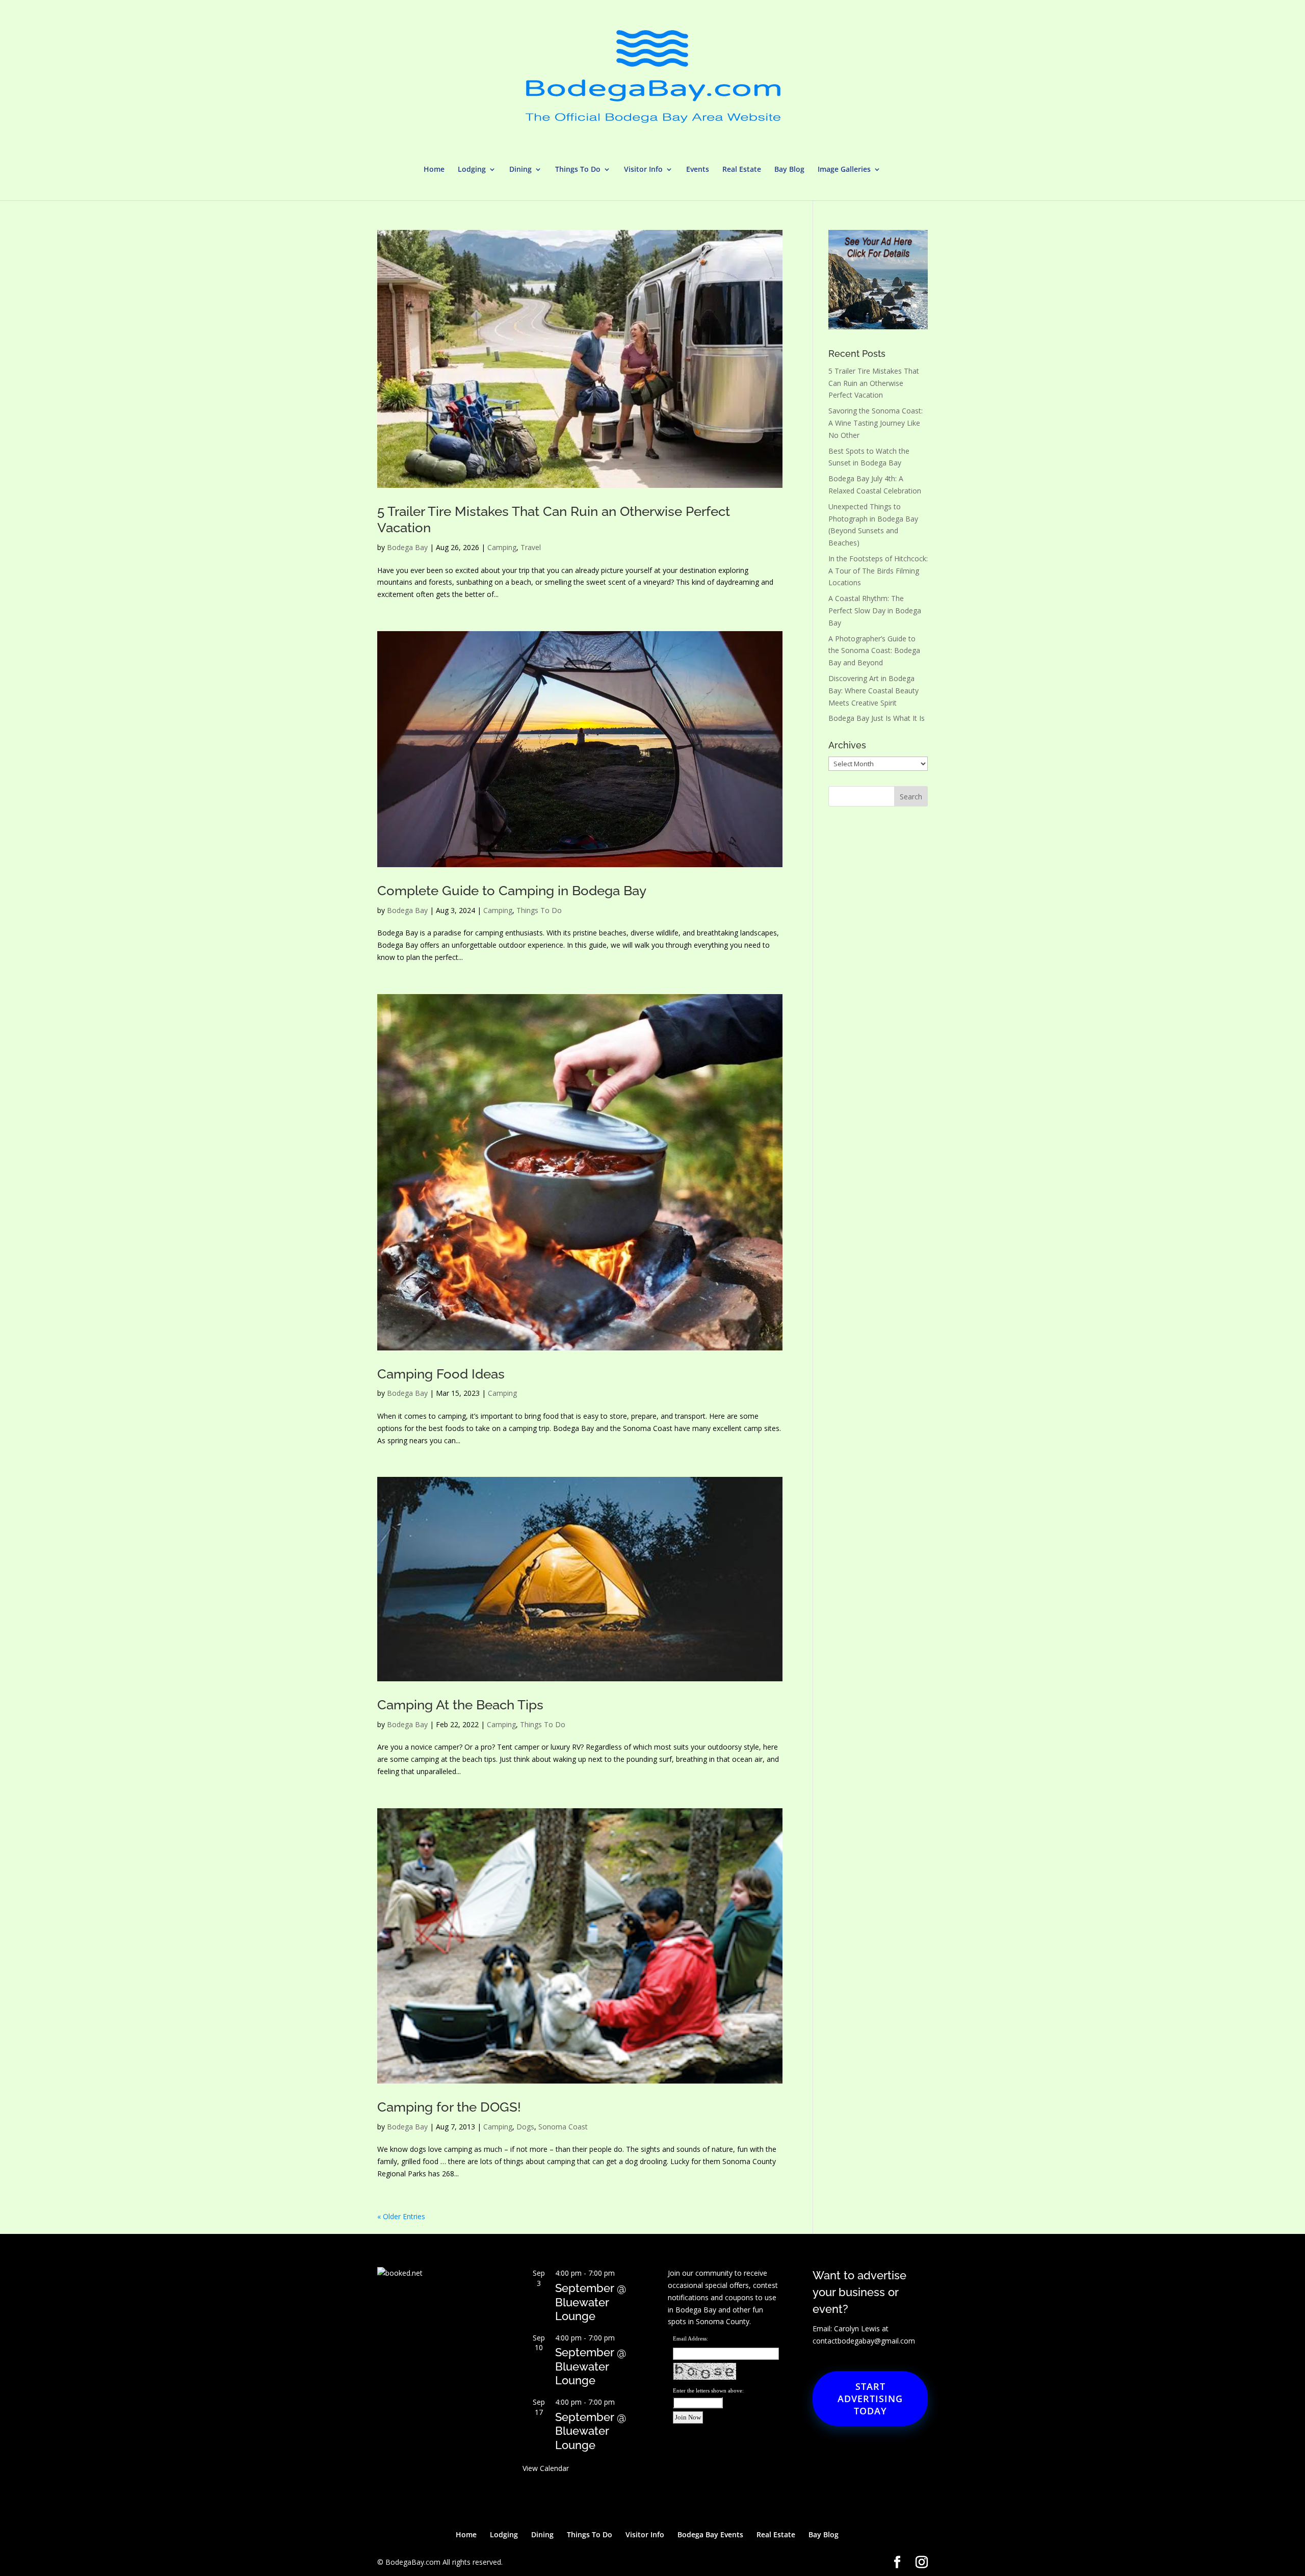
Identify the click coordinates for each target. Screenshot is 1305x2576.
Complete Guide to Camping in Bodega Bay (512, 891)
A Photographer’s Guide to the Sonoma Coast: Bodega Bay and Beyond (874, 651)
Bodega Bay (407, 547)
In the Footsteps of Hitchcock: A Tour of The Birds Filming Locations (878, 571)
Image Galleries (844, 170)
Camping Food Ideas (441, 1374)
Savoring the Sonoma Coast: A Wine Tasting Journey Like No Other (876, 423)
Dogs (525, 2127)
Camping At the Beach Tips (460, 1705)
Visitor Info (643, 170)
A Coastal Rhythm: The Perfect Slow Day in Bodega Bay (875, 610)
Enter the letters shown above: (708, 2390)
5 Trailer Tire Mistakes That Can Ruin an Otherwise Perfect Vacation (874, 383)
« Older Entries (401, 2216)
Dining (520, 170)
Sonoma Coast (563, 2127)
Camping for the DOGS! (449, 2107)
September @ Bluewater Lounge (591, 2302)
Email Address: (690, 2338)
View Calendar (546, 2468)
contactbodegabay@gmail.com (864, 2341)
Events (698, 170)
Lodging (472, 170)
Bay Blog (789, 170)
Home (434, 170)
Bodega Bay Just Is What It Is (877, 718)
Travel (531, 547)
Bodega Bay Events (710, 2534)
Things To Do (578, 170)
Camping (502, 547)
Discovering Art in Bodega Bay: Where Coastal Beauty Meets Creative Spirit (873, 691)
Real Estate (742, 170)
